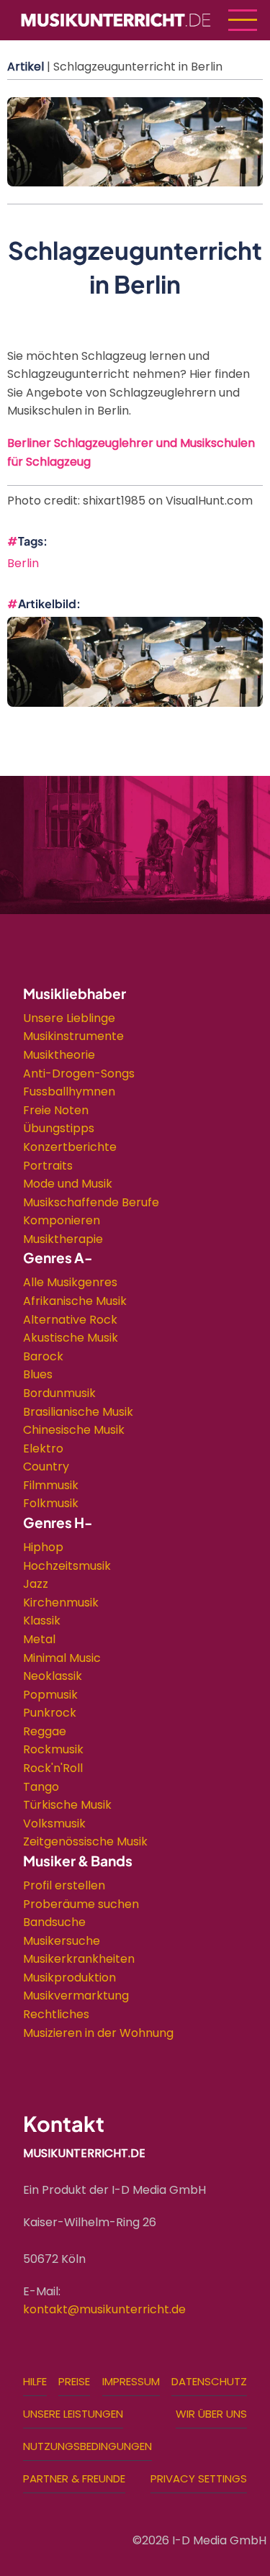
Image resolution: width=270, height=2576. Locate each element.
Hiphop (43, 1547)
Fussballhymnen (69, 1092)
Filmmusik (51, 1485)
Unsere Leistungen (73, 2414)
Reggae (45, 1731)
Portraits (48, 1166)
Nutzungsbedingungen (87, 2446)
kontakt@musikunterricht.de (104, 2309)
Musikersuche (62, 1941)
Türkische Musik (67, 1805)
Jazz (36, 1584)
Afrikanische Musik (75, 1301)
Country (46, 1466)
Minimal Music (62, 1658)
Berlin (23, 563)
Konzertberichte (70, 1147)
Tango (41, 1787)
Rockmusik (53, 1749)
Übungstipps (59, 1128)
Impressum (131, 2381)
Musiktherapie (63, 1239)
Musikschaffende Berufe (91, 1202)
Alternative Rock (70, 1320)
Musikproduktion (69, 1978)
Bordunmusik (59, 1393)
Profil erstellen (64, 1885)
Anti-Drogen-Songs (79, 1074)
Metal (39, 1639)
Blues (38, 1374)
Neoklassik (53, 1676)
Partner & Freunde (74, 2478)
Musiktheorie (59, 1055)
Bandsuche (54, 1922)
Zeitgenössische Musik (85, 1841)
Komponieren (62, 1220)
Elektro (43, 1449)
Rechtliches (56, 2014)
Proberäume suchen (81, 1904)
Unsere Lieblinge (69, 1018)
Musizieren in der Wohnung (98, 2033)
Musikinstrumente (73, 1036)
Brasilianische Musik (78, 1412)
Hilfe (35, 2381)
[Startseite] (116, 19)
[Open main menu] (243, 20)
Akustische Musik (71, 1338)
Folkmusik (51, 1503)
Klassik (42, 1621)
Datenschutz (209, 2381)
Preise (74, 2381)
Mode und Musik (68, 1184)
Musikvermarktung (76, 1996)
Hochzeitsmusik (67, 1566)
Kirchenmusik (61, 1603)
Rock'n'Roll (53, 1768)
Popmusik (50, 1695)
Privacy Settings (199, 2478)
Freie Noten (56, 1110)
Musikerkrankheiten (79, 1959)
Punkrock (50, 1713)
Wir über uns (211, 2414)
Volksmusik (54, 1823)
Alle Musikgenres (70, 1282)
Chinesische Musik (74, 1430)
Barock (43, 1356)
